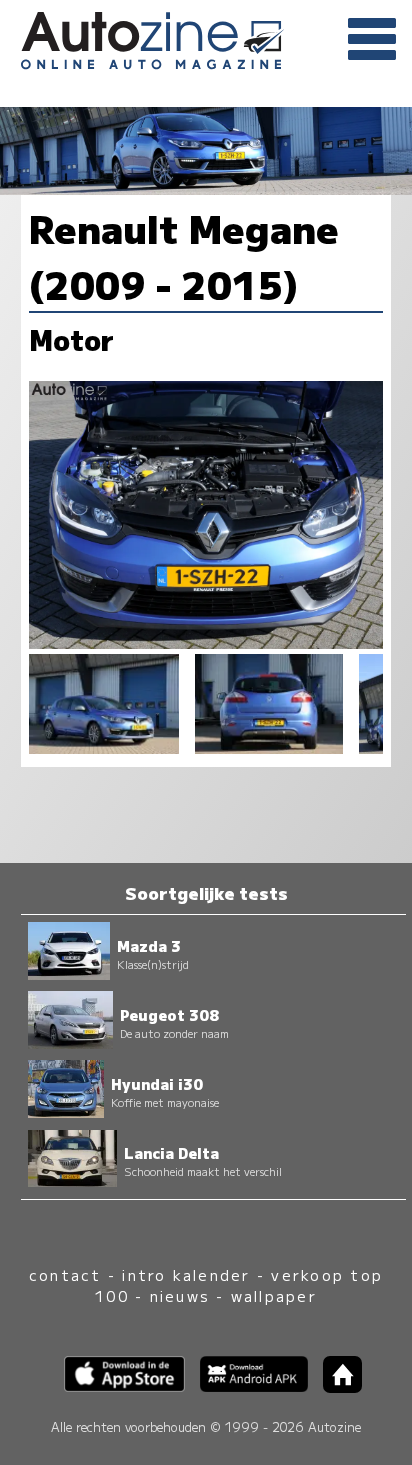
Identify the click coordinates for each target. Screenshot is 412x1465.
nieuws (180, 1295)
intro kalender (186, 1274)
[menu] (372, 40)
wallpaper (274, 1295)
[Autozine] (206, 37)
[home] (335, 1386)
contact (65, 1274)
